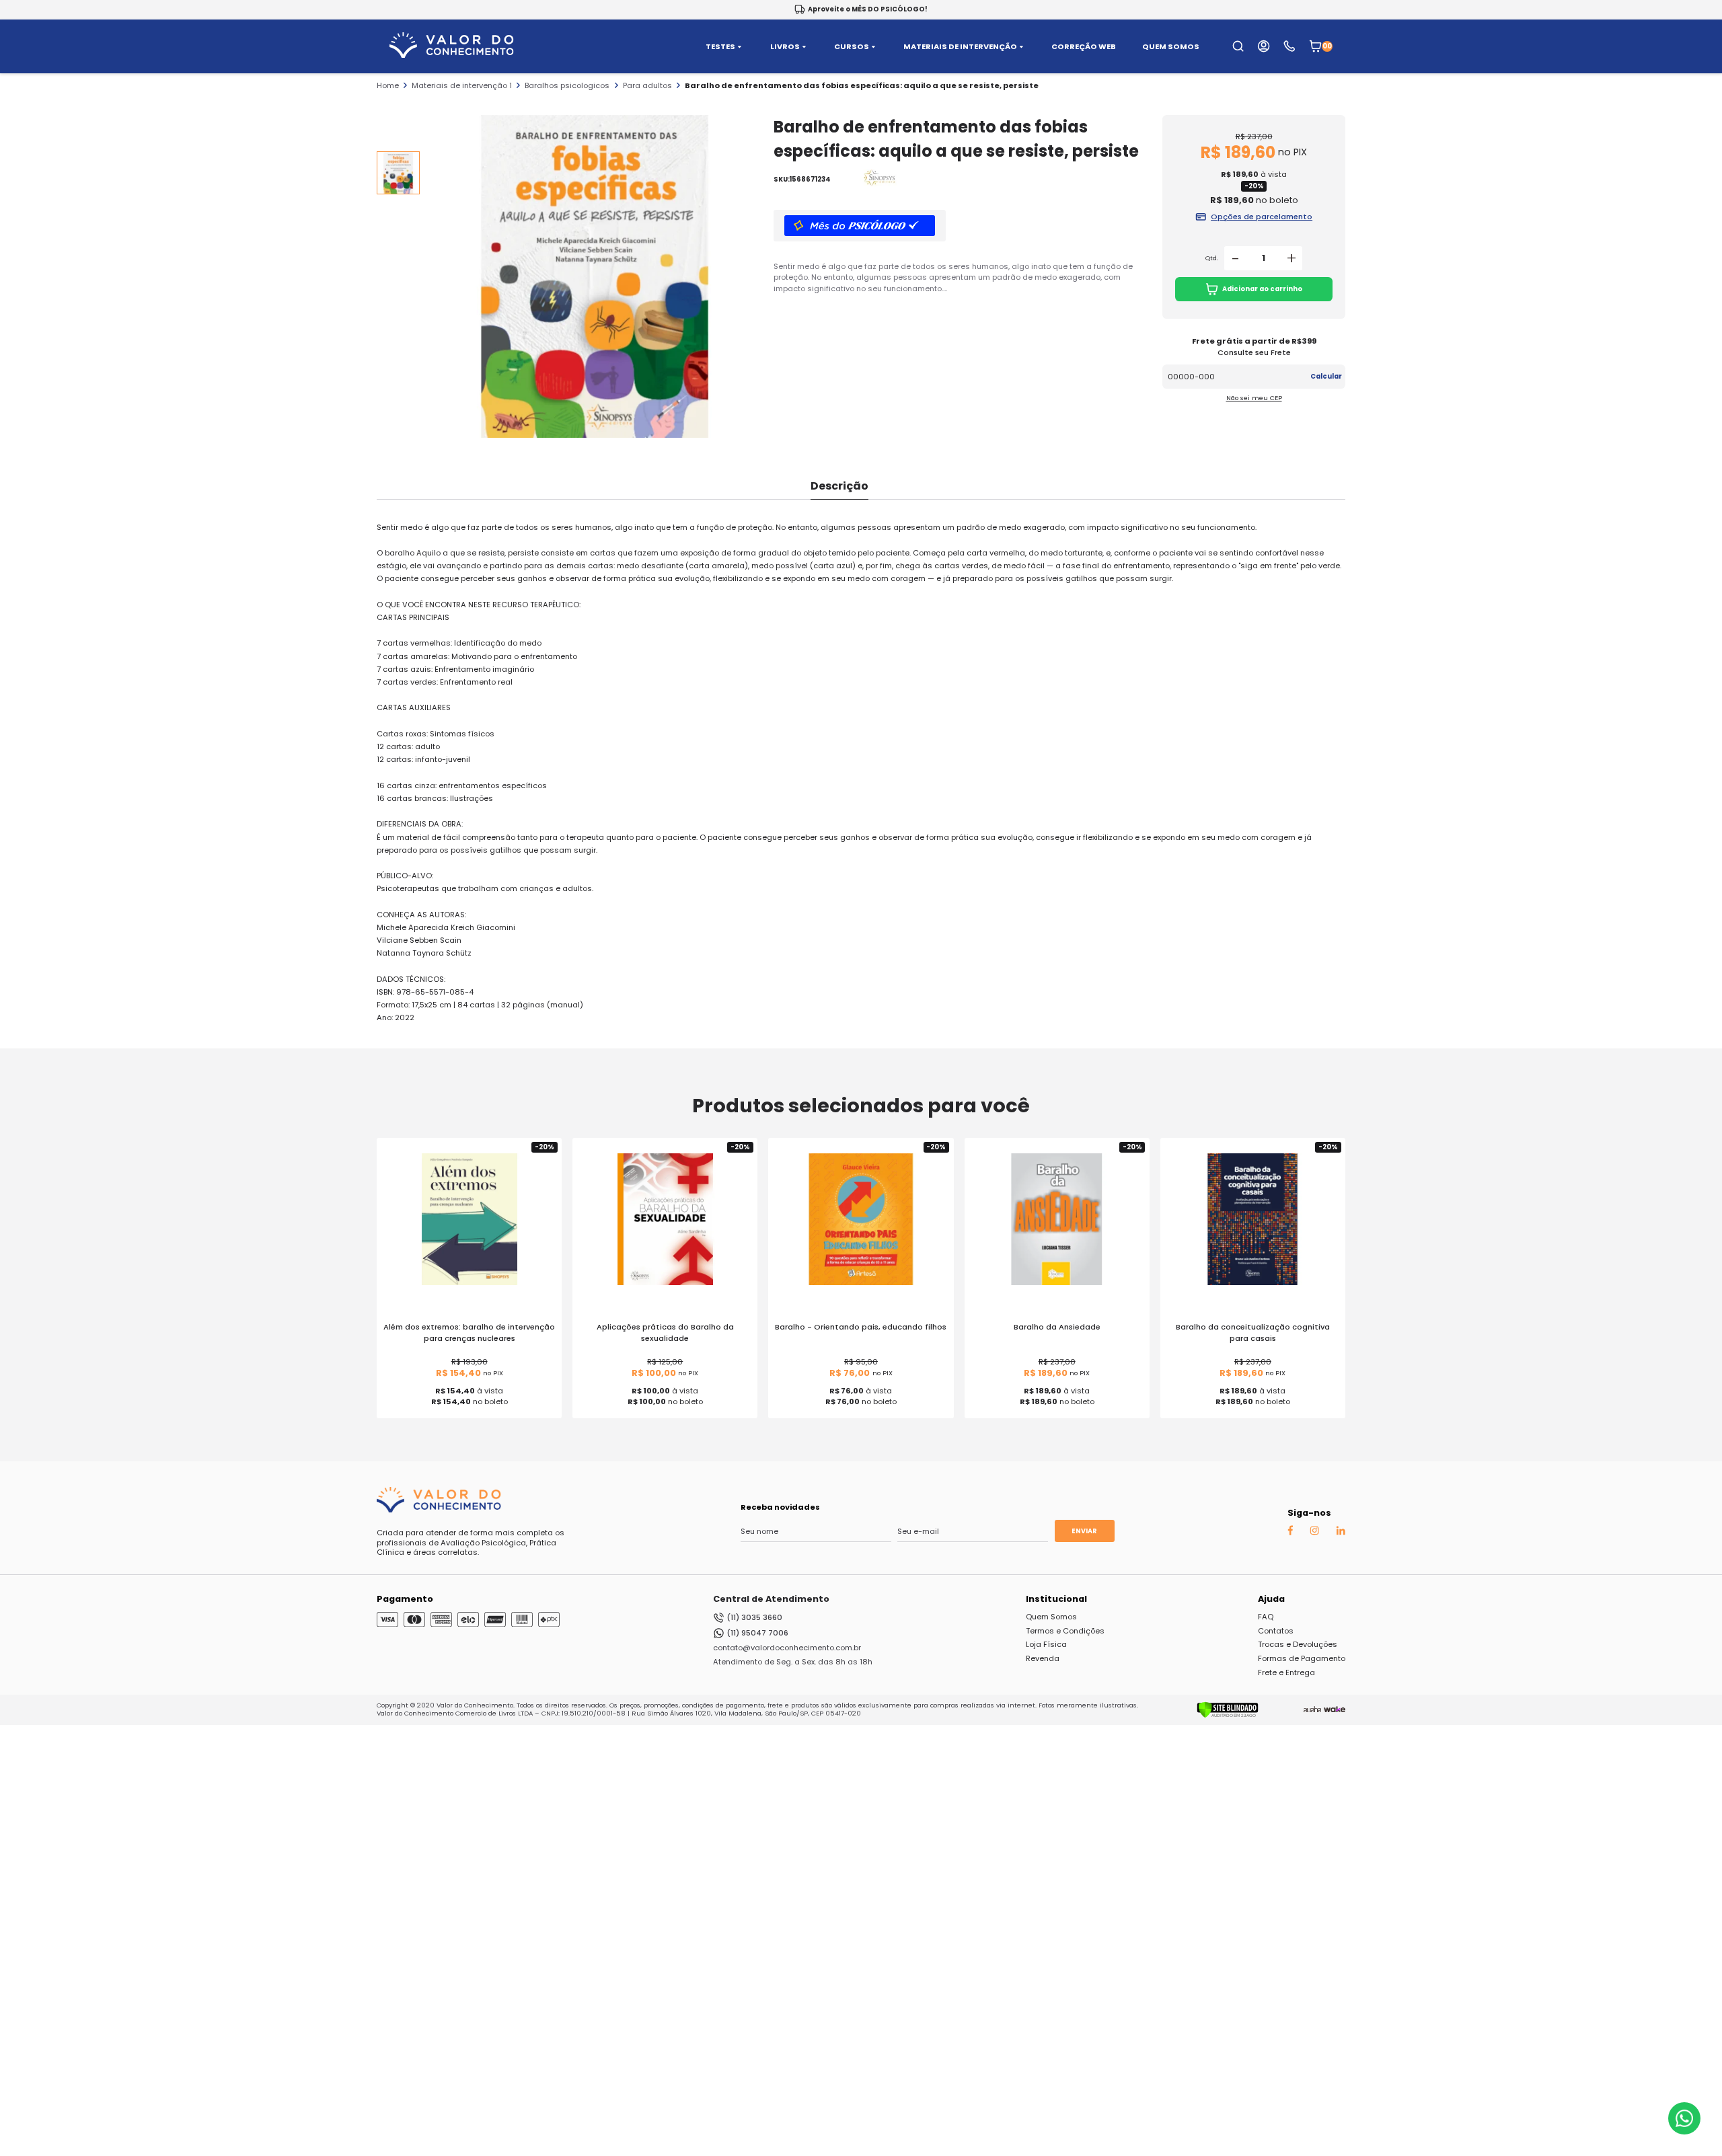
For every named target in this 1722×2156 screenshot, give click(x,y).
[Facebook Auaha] (1290, 1533)
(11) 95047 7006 (757, 1633)
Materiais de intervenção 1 (462, 85)
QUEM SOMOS (1171, 47)
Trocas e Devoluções (1298, 1644)
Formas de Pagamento (1302, 1658)
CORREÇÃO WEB (1084, 47)
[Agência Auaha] (1312, 1709)
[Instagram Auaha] (1314, 1533)
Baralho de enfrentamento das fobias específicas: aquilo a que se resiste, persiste (862, 85)
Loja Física (1046, 1644)
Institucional (1056, 1599)
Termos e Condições (1065, 1631)
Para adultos (647, 85)
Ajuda (1271, 1599)
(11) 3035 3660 (754, 1617)
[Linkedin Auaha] (1341, 1533)
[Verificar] (1228, 1716)
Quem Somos (1051, 1617)
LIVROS (785, 47)
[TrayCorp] (1335, 1709)
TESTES (720, 47)
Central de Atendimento (771, 1599)
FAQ (1266, 1617)
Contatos (1276, 1631)
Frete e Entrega (1286, 1672)
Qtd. (1212, 258)
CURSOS (852, 47)
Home (388, 85)
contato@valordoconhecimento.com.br (787, 1648)
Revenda (1043, 1658)
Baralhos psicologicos (567, 85)
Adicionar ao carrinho (1262, 289)
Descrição (839, 486)
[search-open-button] (1238, 46)
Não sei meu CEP (1254, 398)
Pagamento (405, 1599)
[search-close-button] (1696, 54)
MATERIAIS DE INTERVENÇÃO (960, 47)
